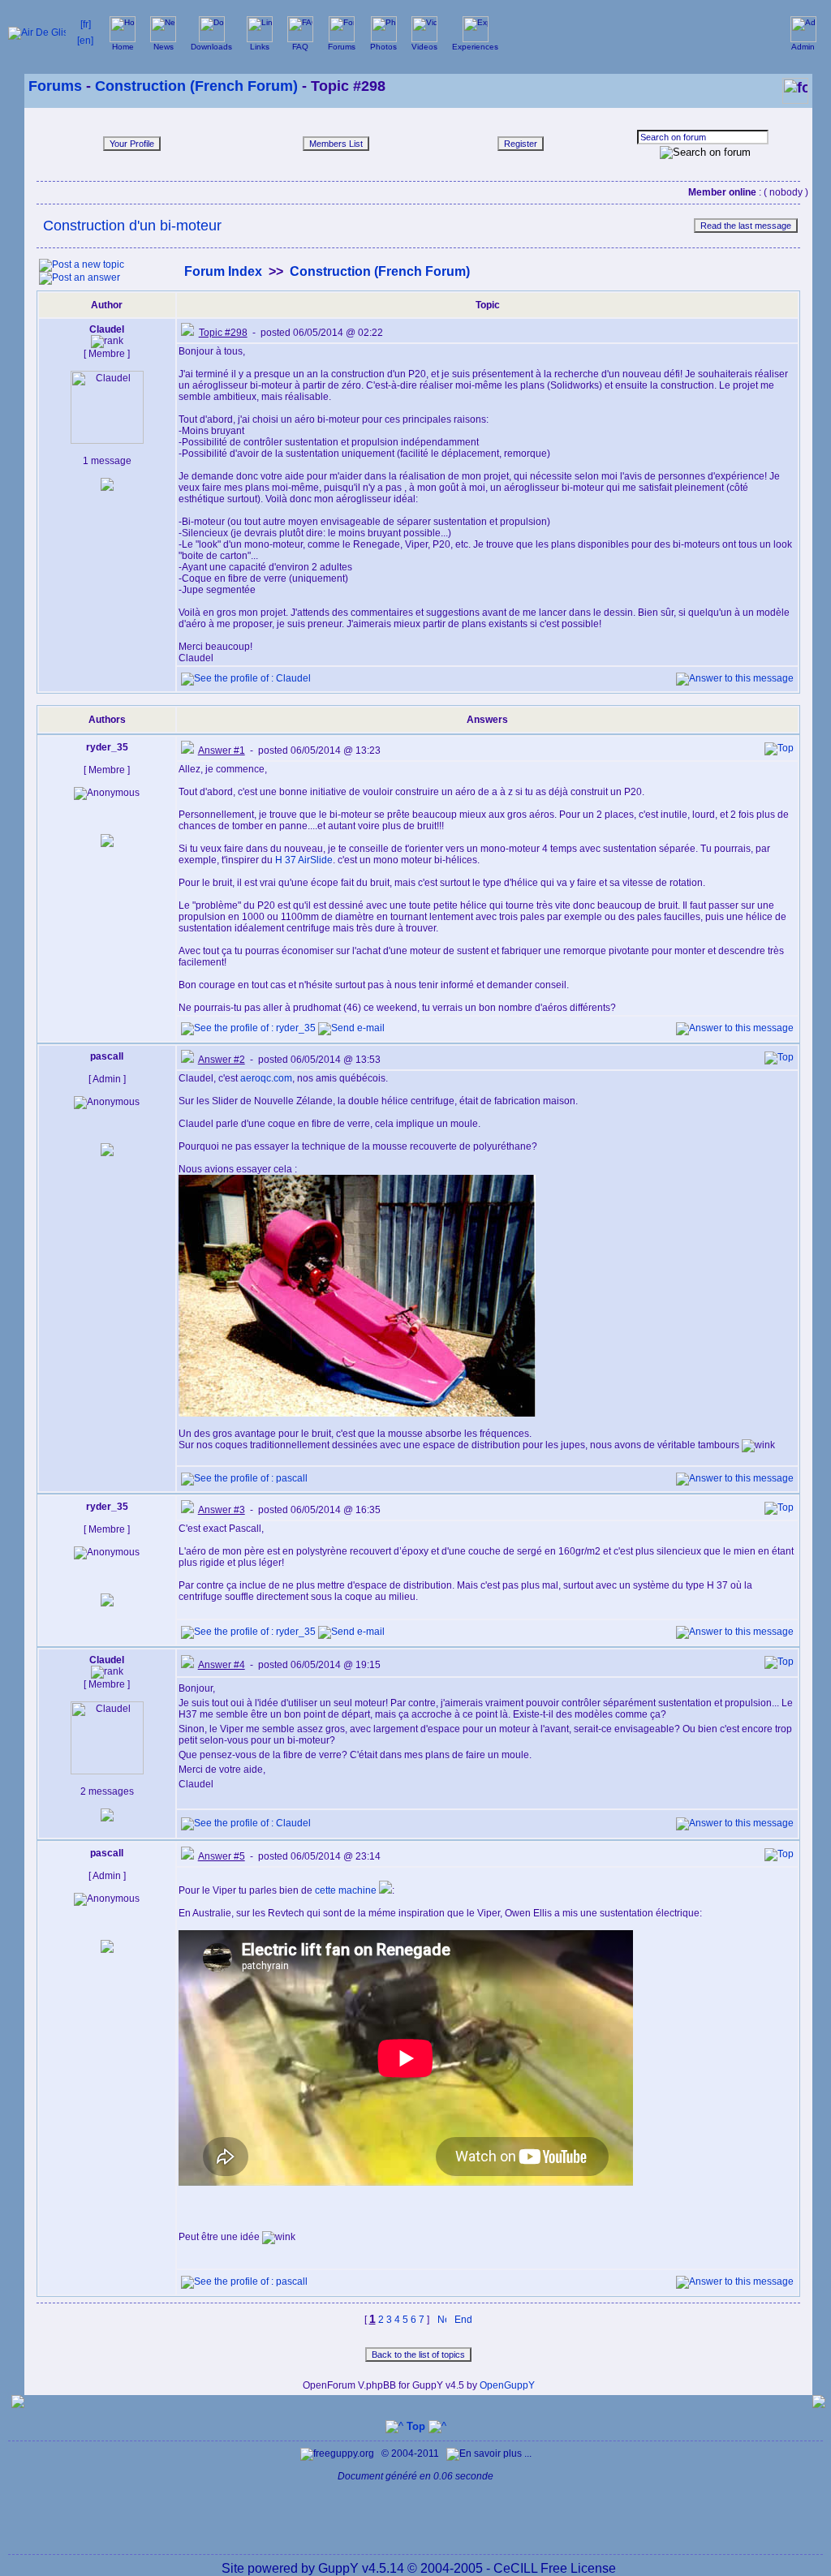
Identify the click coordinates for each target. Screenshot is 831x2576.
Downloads (211, 47)
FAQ (300, 47)
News (164, 47)
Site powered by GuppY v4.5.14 (314, 2568)
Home (123, 47)
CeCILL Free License (555, 2568)
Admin (803, 47)
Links (260, 47)
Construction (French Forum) (196, 86)
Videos (424, 47)
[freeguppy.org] (338, 2453)
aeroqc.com (266, 1078)
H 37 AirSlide (304, 860)
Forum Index (223, 271)
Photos (383, 47)
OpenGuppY (507, 2385)
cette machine (347, 1890)
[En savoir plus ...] (490, 2453)
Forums (342, 47)
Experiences (475, 47)
